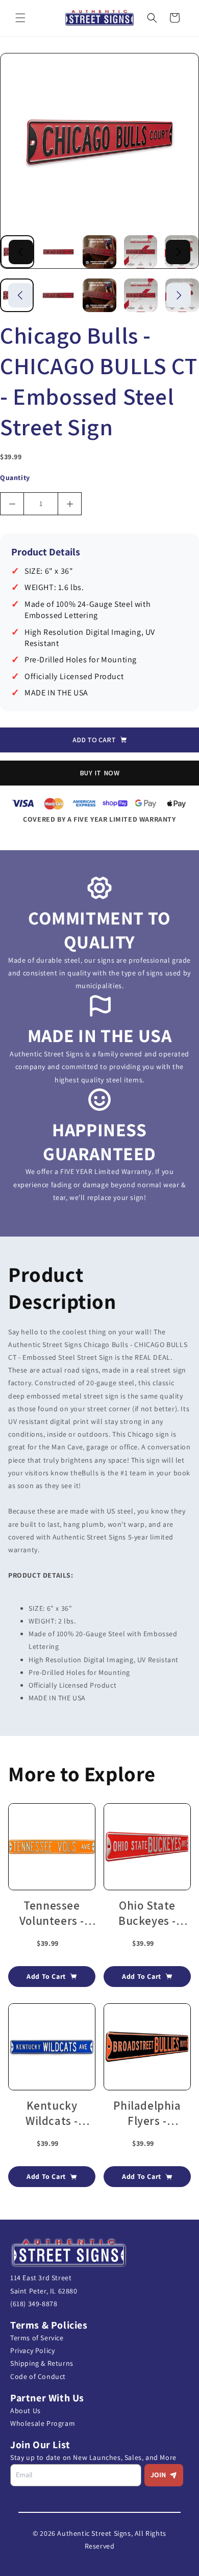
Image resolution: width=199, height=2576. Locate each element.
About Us (26, 2411)
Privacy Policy (32, 2350)
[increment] (70, 504)
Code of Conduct (38, 2376)
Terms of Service (37, 2338)
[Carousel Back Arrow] (21, 252)
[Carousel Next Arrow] (178, 252)
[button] (20, 18)
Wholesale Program (43, 2423)
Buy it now (100, 773)
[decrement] (12, 504)
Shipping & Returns (42, 2363)
